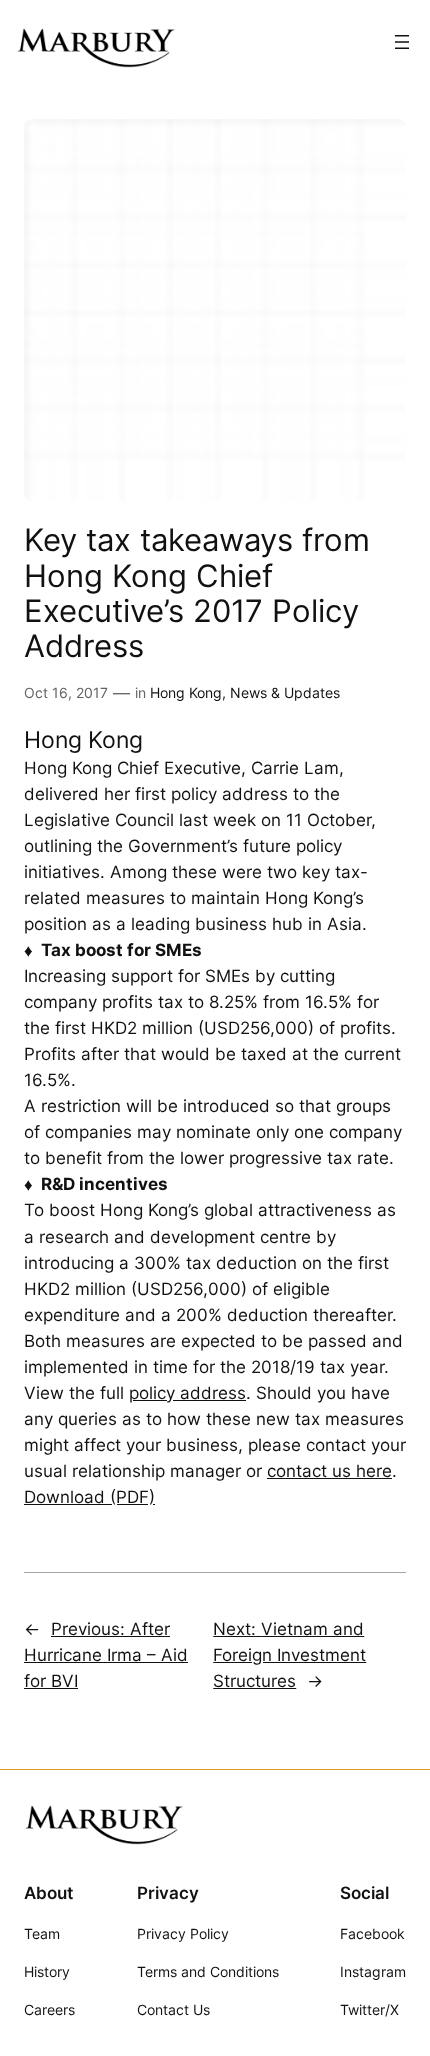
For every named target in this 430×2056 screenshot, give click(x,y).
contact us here (329, 1471)
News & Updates (285, 692)
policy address (187, 1393)
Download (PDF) (89, 1497)
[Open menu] (402, 42)
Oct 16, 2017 (66, 692)
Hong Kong (186, 692)
